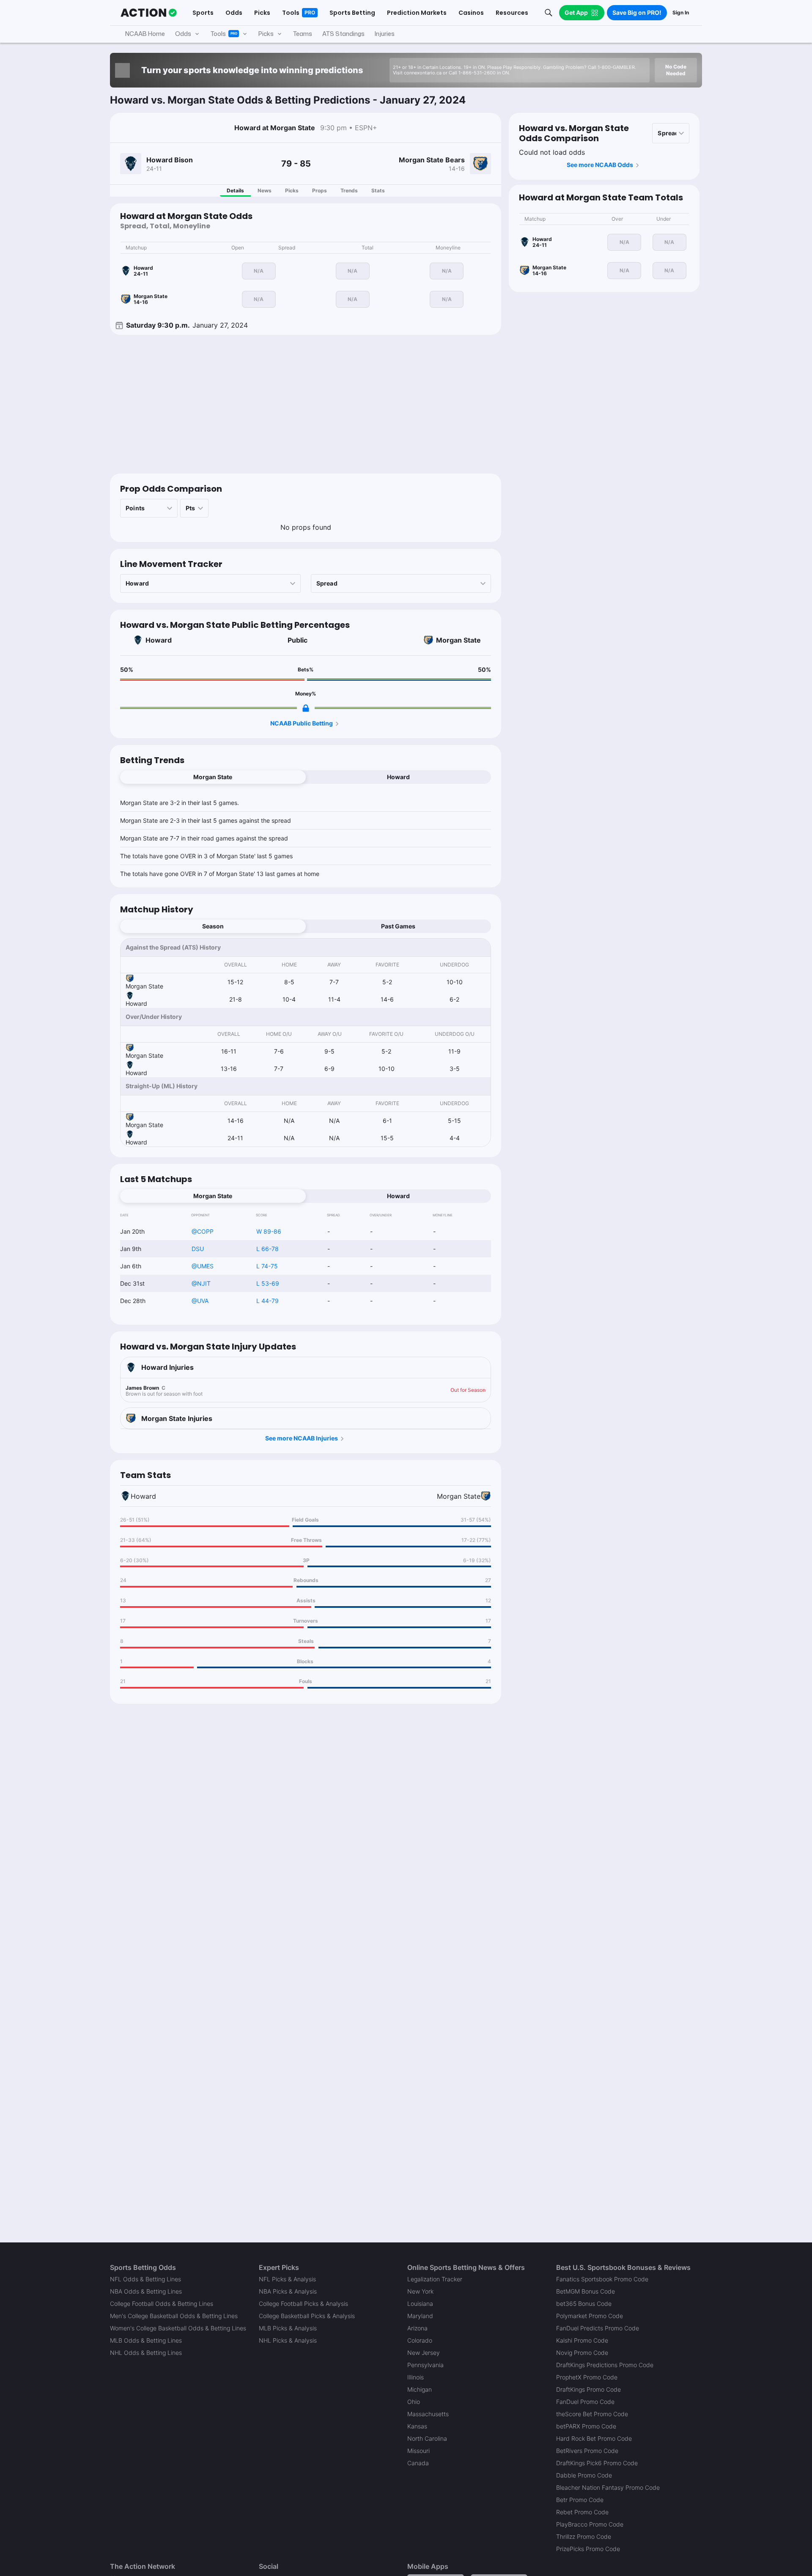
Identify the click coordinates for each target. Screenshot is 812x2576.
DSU (198, 1249)
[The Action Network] (149, 13)
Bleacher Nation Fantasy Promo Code (608, 2487)
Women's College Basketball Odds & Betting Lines (178, 2328)
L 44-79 (267, 1301)
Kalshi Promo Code (582, 2340)
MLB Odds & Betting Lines (146, 2340)
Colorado (420, 2340)
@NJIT (201, 1283)
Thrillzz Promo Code (584, 2536)
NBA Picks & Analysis (288, 2291)
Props (320, 190)
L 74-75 (267, 1266)
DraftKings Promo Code (588, 2389)
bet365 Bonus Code (584, 2304)
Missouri (418, 2451)
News (265, 190)
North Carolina (427, 2438)
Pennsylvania (425, 2365)
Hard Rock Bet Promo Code (594, 2438)
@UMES (203, 1266)
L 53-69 (268, 1283)
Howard (159, 640)
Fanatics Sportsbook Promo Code (602, 2279)
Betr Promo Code (580, 2500)
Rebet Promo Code (582, 2512)
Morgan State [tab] (213, 777)
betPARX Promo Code (586, 2426)
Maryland (420, 2316)
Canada (418, 2463)
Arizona (417, 2328)
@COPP (203, 1231)
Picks (292, 190)
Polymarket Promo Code (590, 2316)
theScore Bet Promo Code (592, 2414)
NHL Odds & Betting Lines (146, 2353)
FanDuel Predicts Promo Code (598, 2328)
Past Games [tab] (398, 926)
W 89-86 (269, 1231)
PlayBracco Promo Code (590, 2524)
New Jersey (424, 2353)
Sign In (681, 12)
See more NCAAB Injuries (302, 1438)
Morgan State (458, 640)
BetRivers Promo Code (587, 2451)
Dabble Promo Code (584, 2475)
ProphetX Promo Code (587, 2377)
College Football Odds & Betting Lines (162, 2304)
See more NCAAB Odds (600, 165)
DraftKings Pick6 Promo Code (597, 2463)
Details (235, 190)
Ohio (414, 2402)
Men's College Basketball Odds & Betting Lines (174, 2316)
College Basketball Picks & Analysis (307, 2316)
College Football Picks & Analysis (303, 2304)
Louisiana (420, 2304)
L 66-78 (267, 1249)
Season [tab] (213, 926)
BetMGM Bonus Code (586, 2291)
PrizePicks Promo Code (588, 2549)
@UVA (200, 1301)
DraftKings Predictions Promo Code (605, 2365)
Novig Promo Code (582, 2353)
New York (420, 2291)
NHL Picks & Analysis (288, 2340)
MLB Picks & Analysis (288, 2328)
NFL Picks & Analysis (287, 2279)
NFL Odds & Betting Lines (145, 2279)
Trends (349, 190)
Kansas (417, 2426)
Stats (378, 190)
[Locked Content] (306, 708)
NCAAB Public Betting (302, 723)
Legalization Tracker (435, 2279)
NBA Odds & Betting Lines (146, 2291)
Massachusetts (428, 2414)
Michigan (420, 2389)
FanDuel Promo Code (585, 2402)
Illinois (416, 2377)
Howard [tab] (398, 777)
